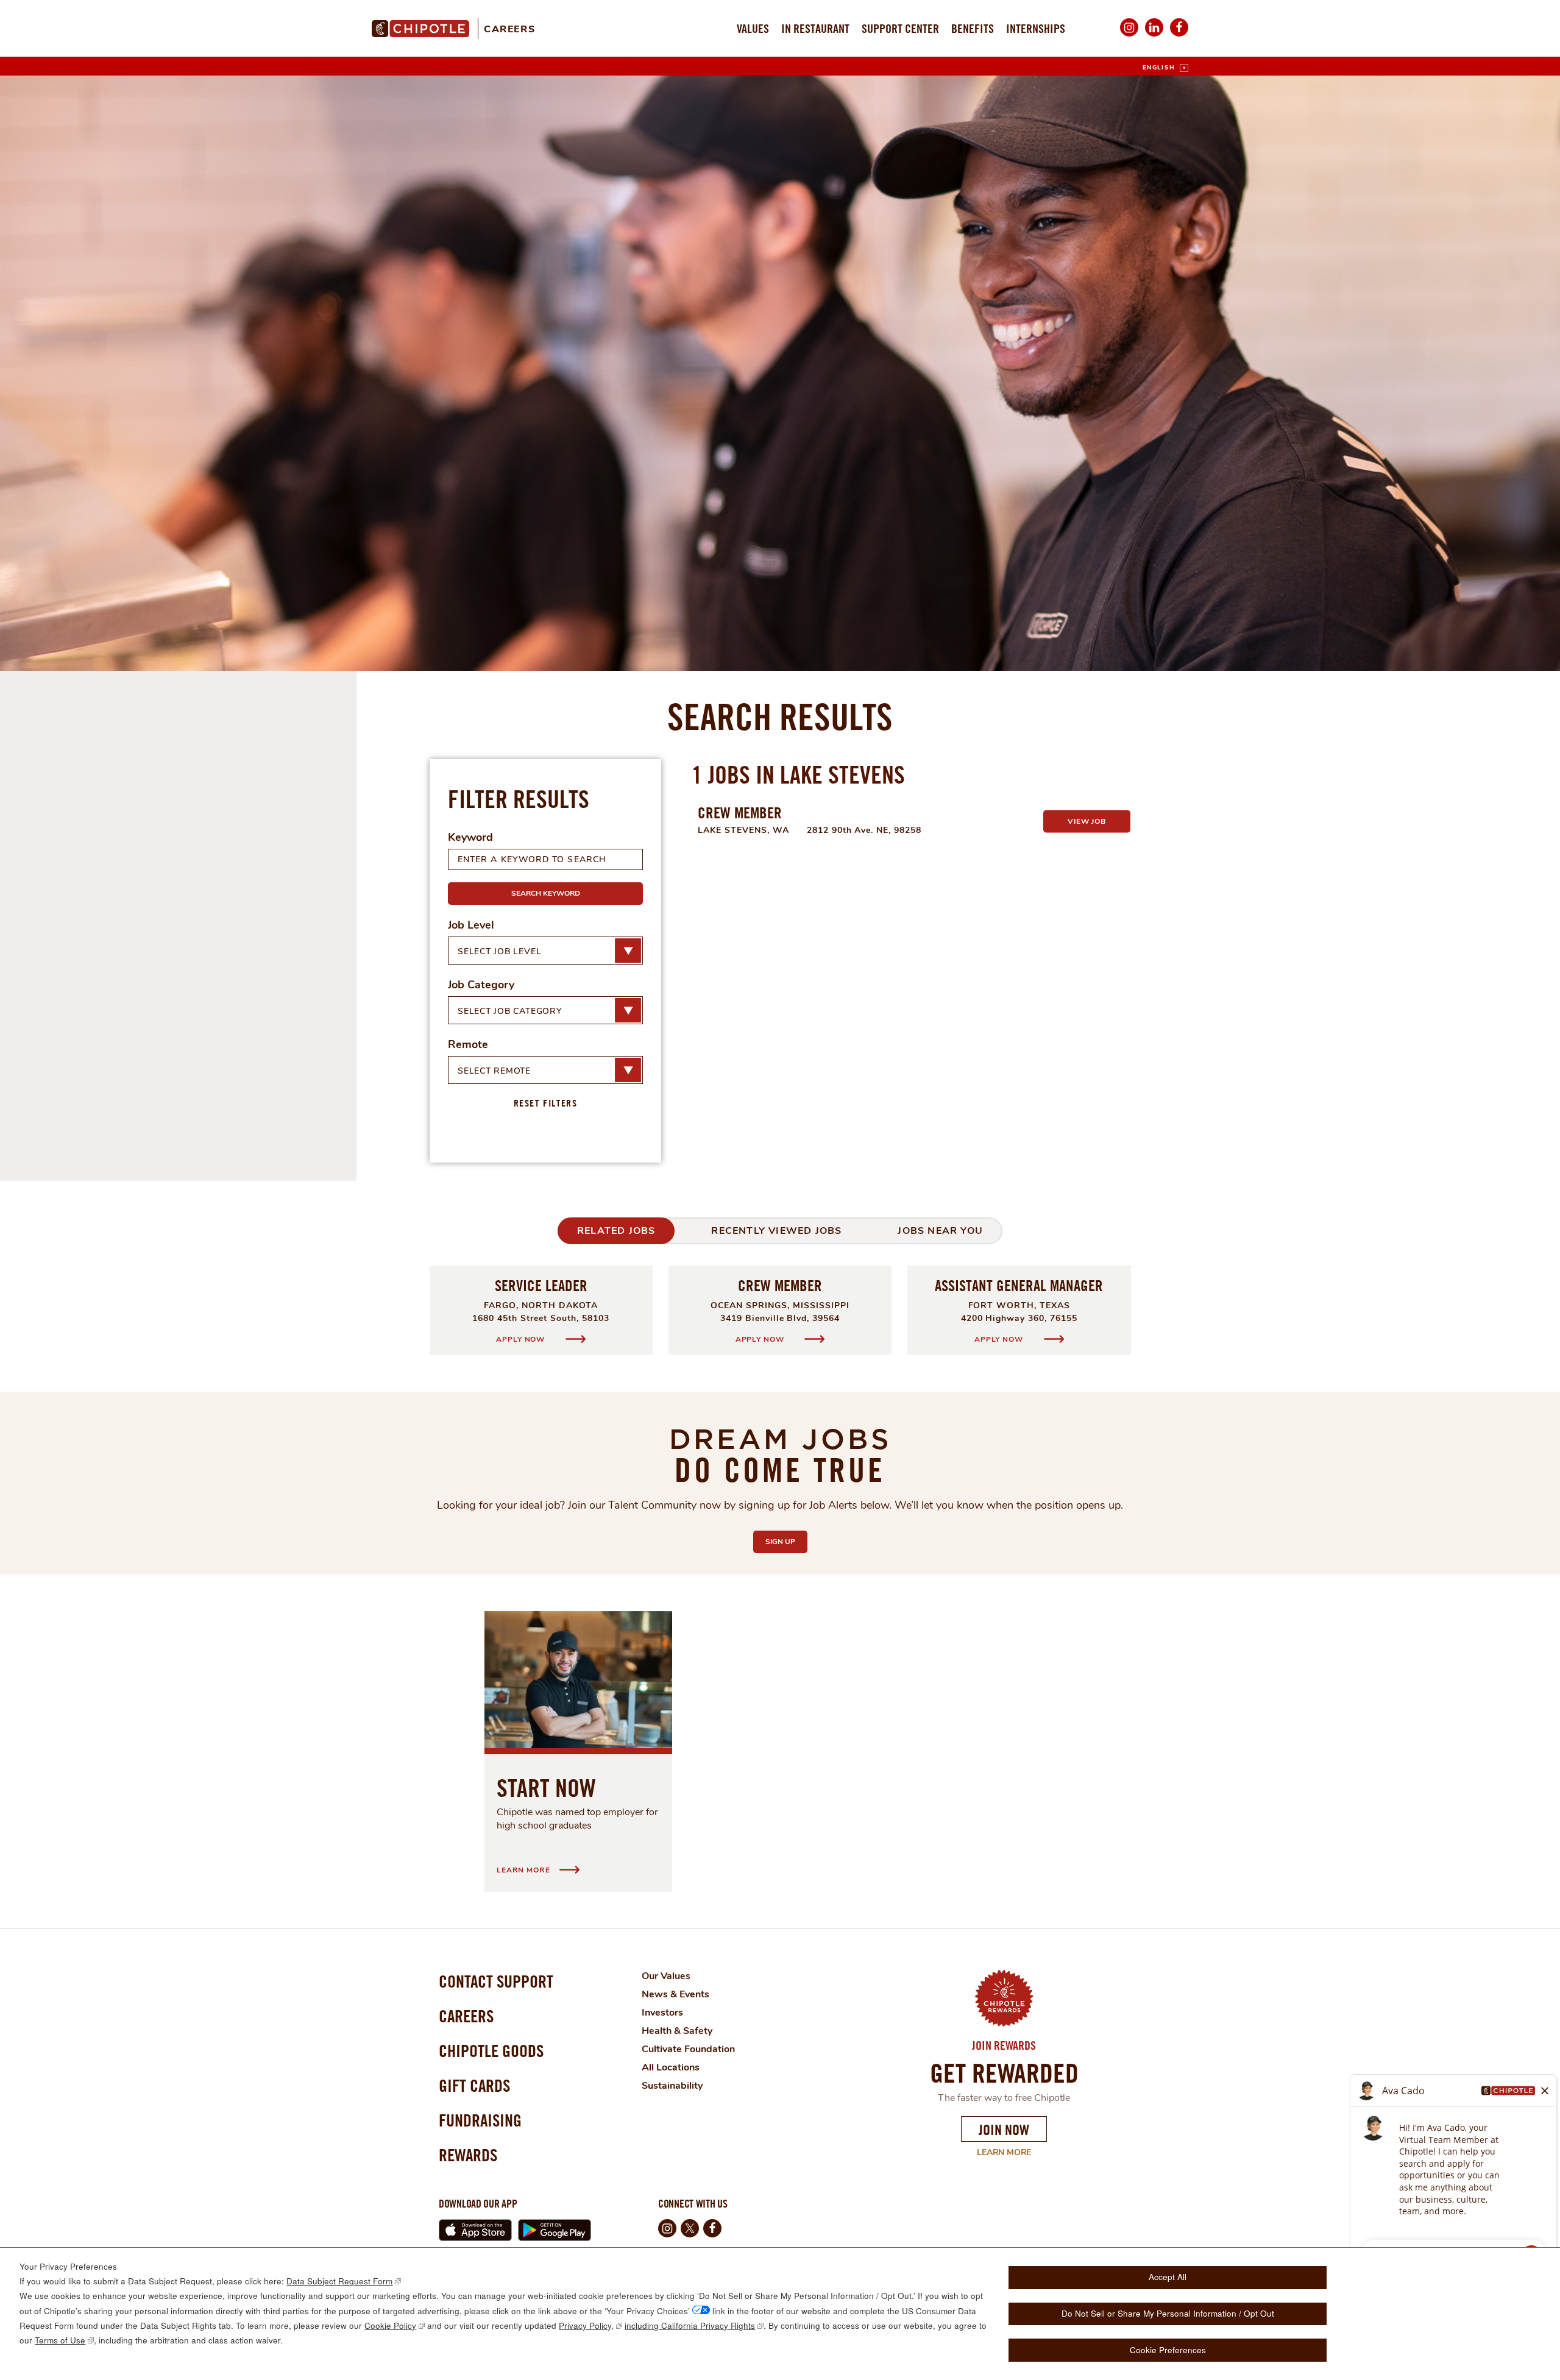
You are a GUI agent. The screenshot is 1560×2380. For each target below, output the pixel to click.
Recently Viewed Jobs (776, 1231)
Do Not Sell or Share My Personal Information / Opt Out (1168, 2313)
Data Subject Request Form (339, 2281)
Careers (509, 29)
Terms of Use (60, 2340)
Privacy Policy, (586, 2325)
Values (753, 28)
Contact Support (496, 1981)
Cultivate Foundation (688, 2049)
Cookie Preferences (1168, 2350)
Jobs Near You (940, 1231)
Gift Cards (474, 2085)
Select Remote (494, 1071)
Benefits (973, 28)
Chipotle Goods (491, 2051)
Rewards (468, 2155)
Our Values (666, 1976)
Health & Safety (677, 2031)
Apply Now (521, 1339)
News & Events (675, 1994)
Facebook (1179, 36)
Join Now (1004, 2130)
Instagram (1129, 36)
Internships (1036, 28)
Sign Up (786, 1542)
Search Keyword (546, 893)
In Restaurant (815, 28)
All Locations (671, 2067)
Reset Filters (546, 1103)
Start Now (546, 1788)
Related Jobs (616, 1231)
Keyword (470, 837)
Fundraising (480, 2120)
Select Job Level (499, 951)
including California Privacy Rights (690, 2325)
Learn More (996, 2153)
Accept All (1168, 2277)
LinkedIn (1154, 36)
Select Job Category (510, 1011)
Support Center (900, 28)
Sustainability (672, 2086)
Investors (662, 2013)
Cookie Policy (390, 2325)
